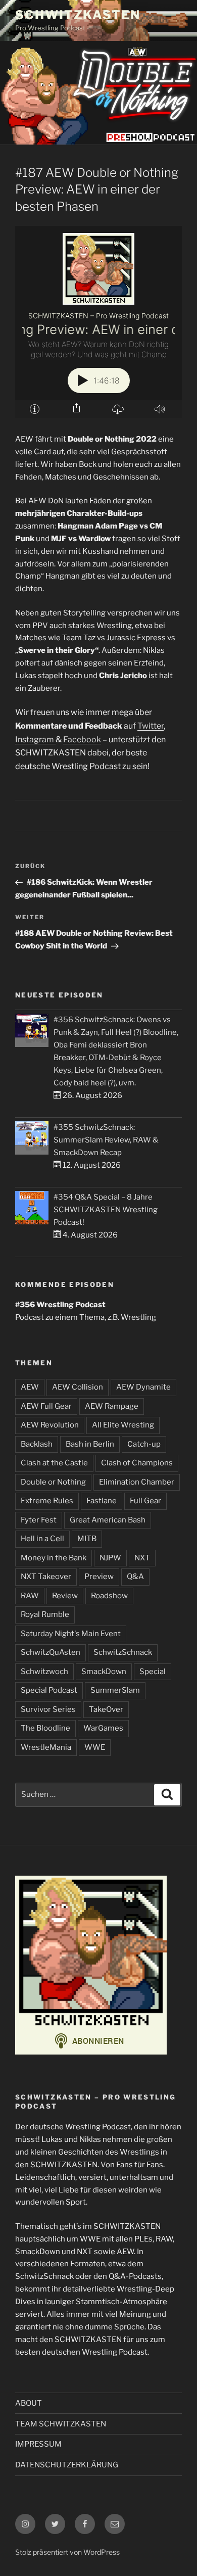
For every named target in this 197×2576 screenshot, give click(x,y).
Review (65, 1596)
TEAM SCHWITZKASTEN (61, 2424)
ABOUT (29, 2403)
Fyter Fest (39, 1520)
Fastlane (102, 1501)
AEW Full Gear (46, 1406)
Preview (99, 1577)
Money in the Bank (54, 1558)
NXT (142, 1558)
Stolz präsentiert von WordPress (67, 2552)
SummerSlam (115, 1690)
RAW (30, 1596)
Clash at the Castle (54, 1463)
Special (153, 1672)
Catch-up (144, 1444)
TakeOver (106, 1709)
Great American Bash (108, 1520)
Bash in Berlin (90, 1444)
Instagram (35, 740)
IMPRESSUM (38, 2444)
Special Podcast (49, 1690)
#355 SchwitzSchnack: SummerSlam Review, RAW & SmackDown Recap (106, 1140)
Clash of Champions (137, 1463)
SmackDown (104, 1672)
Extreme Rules (47, 1501)
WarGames (103, 1728)
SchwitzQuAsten (51, 1652)
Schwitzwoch (44, 1672)
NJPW (110, 1558)
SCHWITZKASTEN (78, 15)
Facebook (82, 740)
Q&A (135, 1577)
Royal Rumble (45, 1614)
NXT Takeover (46, 1577)
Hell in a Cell (42, 1539)
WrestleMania (46, 1747)
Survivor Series (48, 1709)
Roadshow (109, 1596)
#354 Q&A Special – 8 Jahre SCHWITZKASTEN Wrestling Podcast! (106, 1210)
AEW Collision (78, 1387)
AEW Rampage (112, 1406)
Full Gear (145, 1501)
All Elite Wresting (123, 1425)
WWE (95, 1747)
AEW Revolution (50, 1425)
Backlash (37, 1444)
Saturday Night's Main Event (71, 1634)
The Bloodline (45, 1728)
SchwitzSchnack (123, 1652)
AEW (30, 1387)
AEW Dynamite (143, 1387)
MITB (87, 1539)
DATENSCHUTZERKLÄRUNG (67, 2465)
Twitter (151, 726)
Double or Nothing (53, 1482)
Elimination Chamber (137, 1482)
